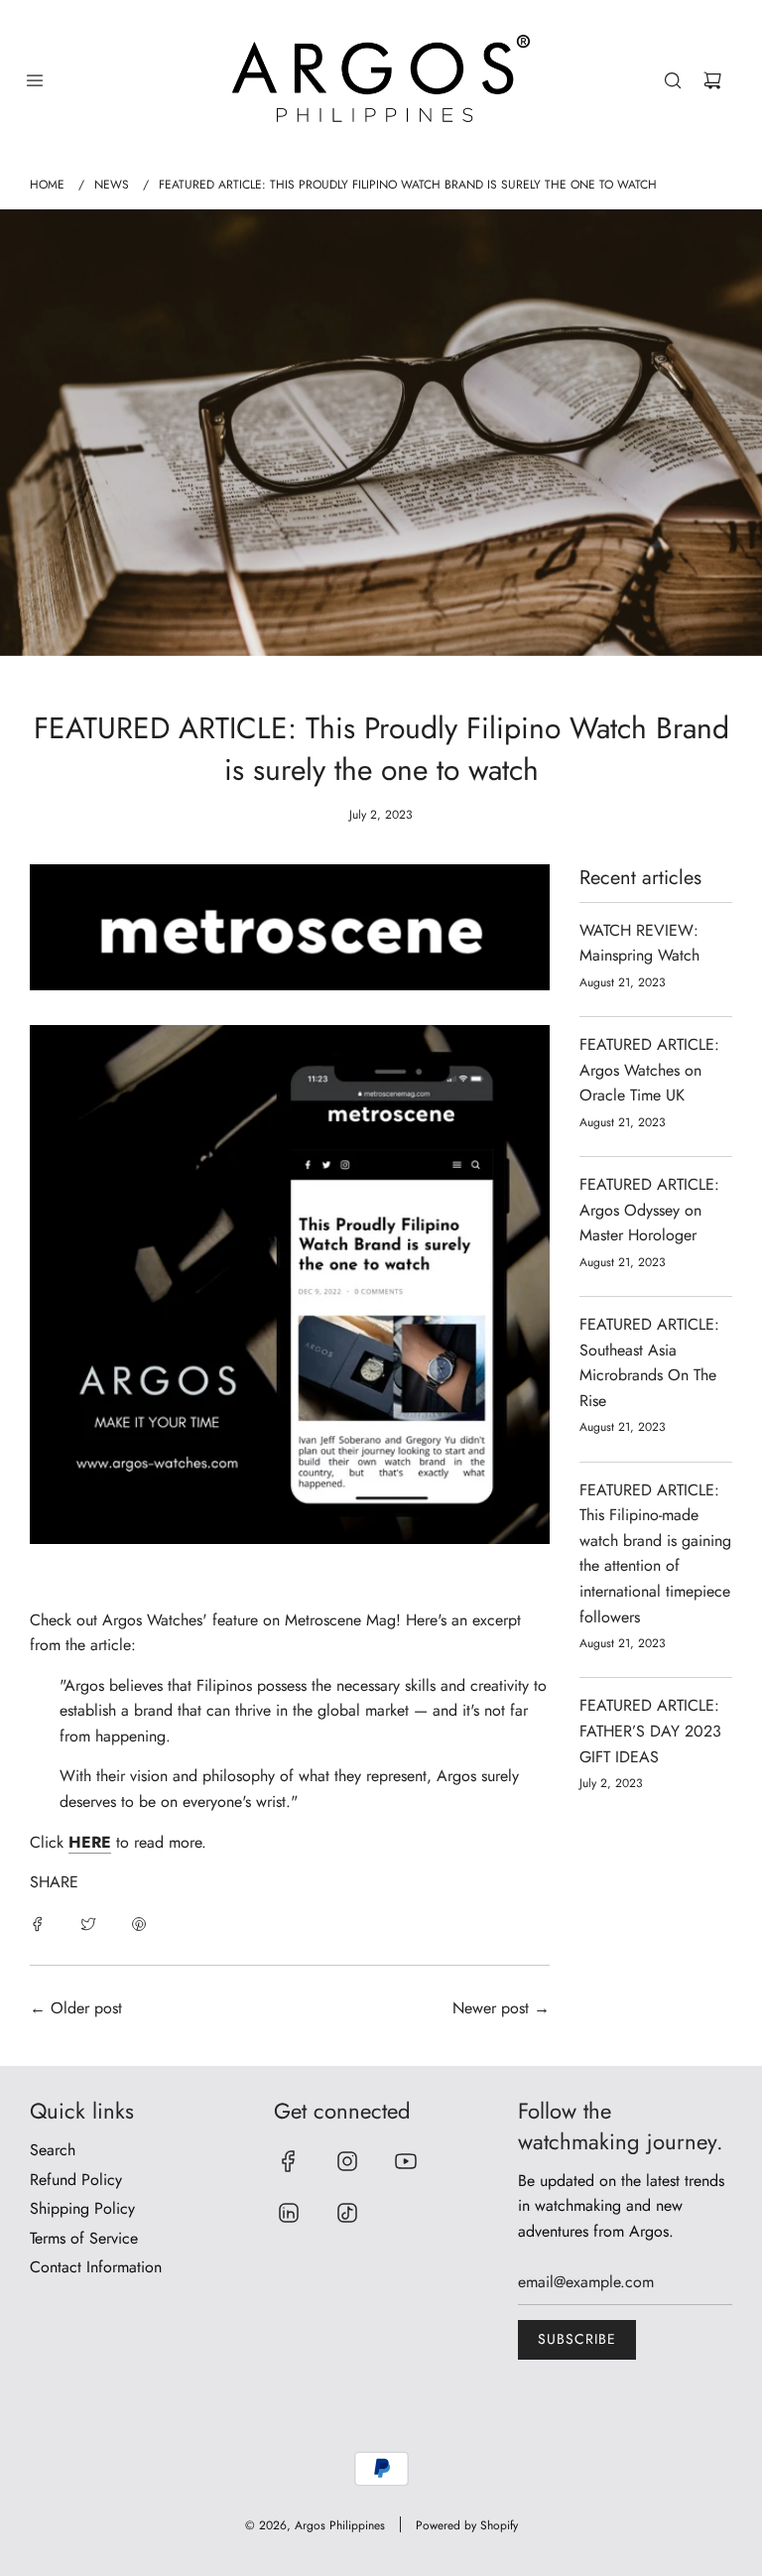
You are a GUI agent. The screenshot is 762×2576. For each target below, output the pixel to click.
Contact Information (96, 2267)
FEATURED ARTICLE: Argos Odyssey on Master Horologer (649, 1210)
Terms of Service (84, 2238)
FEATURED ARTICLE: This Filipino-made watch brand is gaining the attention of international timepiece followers (655, 1553)
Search (53, 2150)
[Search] (673, 80)
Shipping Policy (82, 2208)
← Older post (76, 2008)
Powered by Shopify (467, 2525)
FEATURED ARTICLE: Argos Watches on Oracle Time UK (649, 1070)
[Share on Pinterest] (139, 1923)
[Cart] (712, 80)
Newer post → (501, 2008)
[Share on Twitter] (88, 1923)
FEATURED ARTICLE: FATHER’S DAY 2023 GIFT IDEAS (650, 1731)
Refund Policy (76, 2180)
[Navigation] (35, 80)
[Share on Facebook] (38, 1923)
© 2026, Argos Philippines (315, 2525)
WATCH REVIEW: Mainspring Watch (639, 943)
